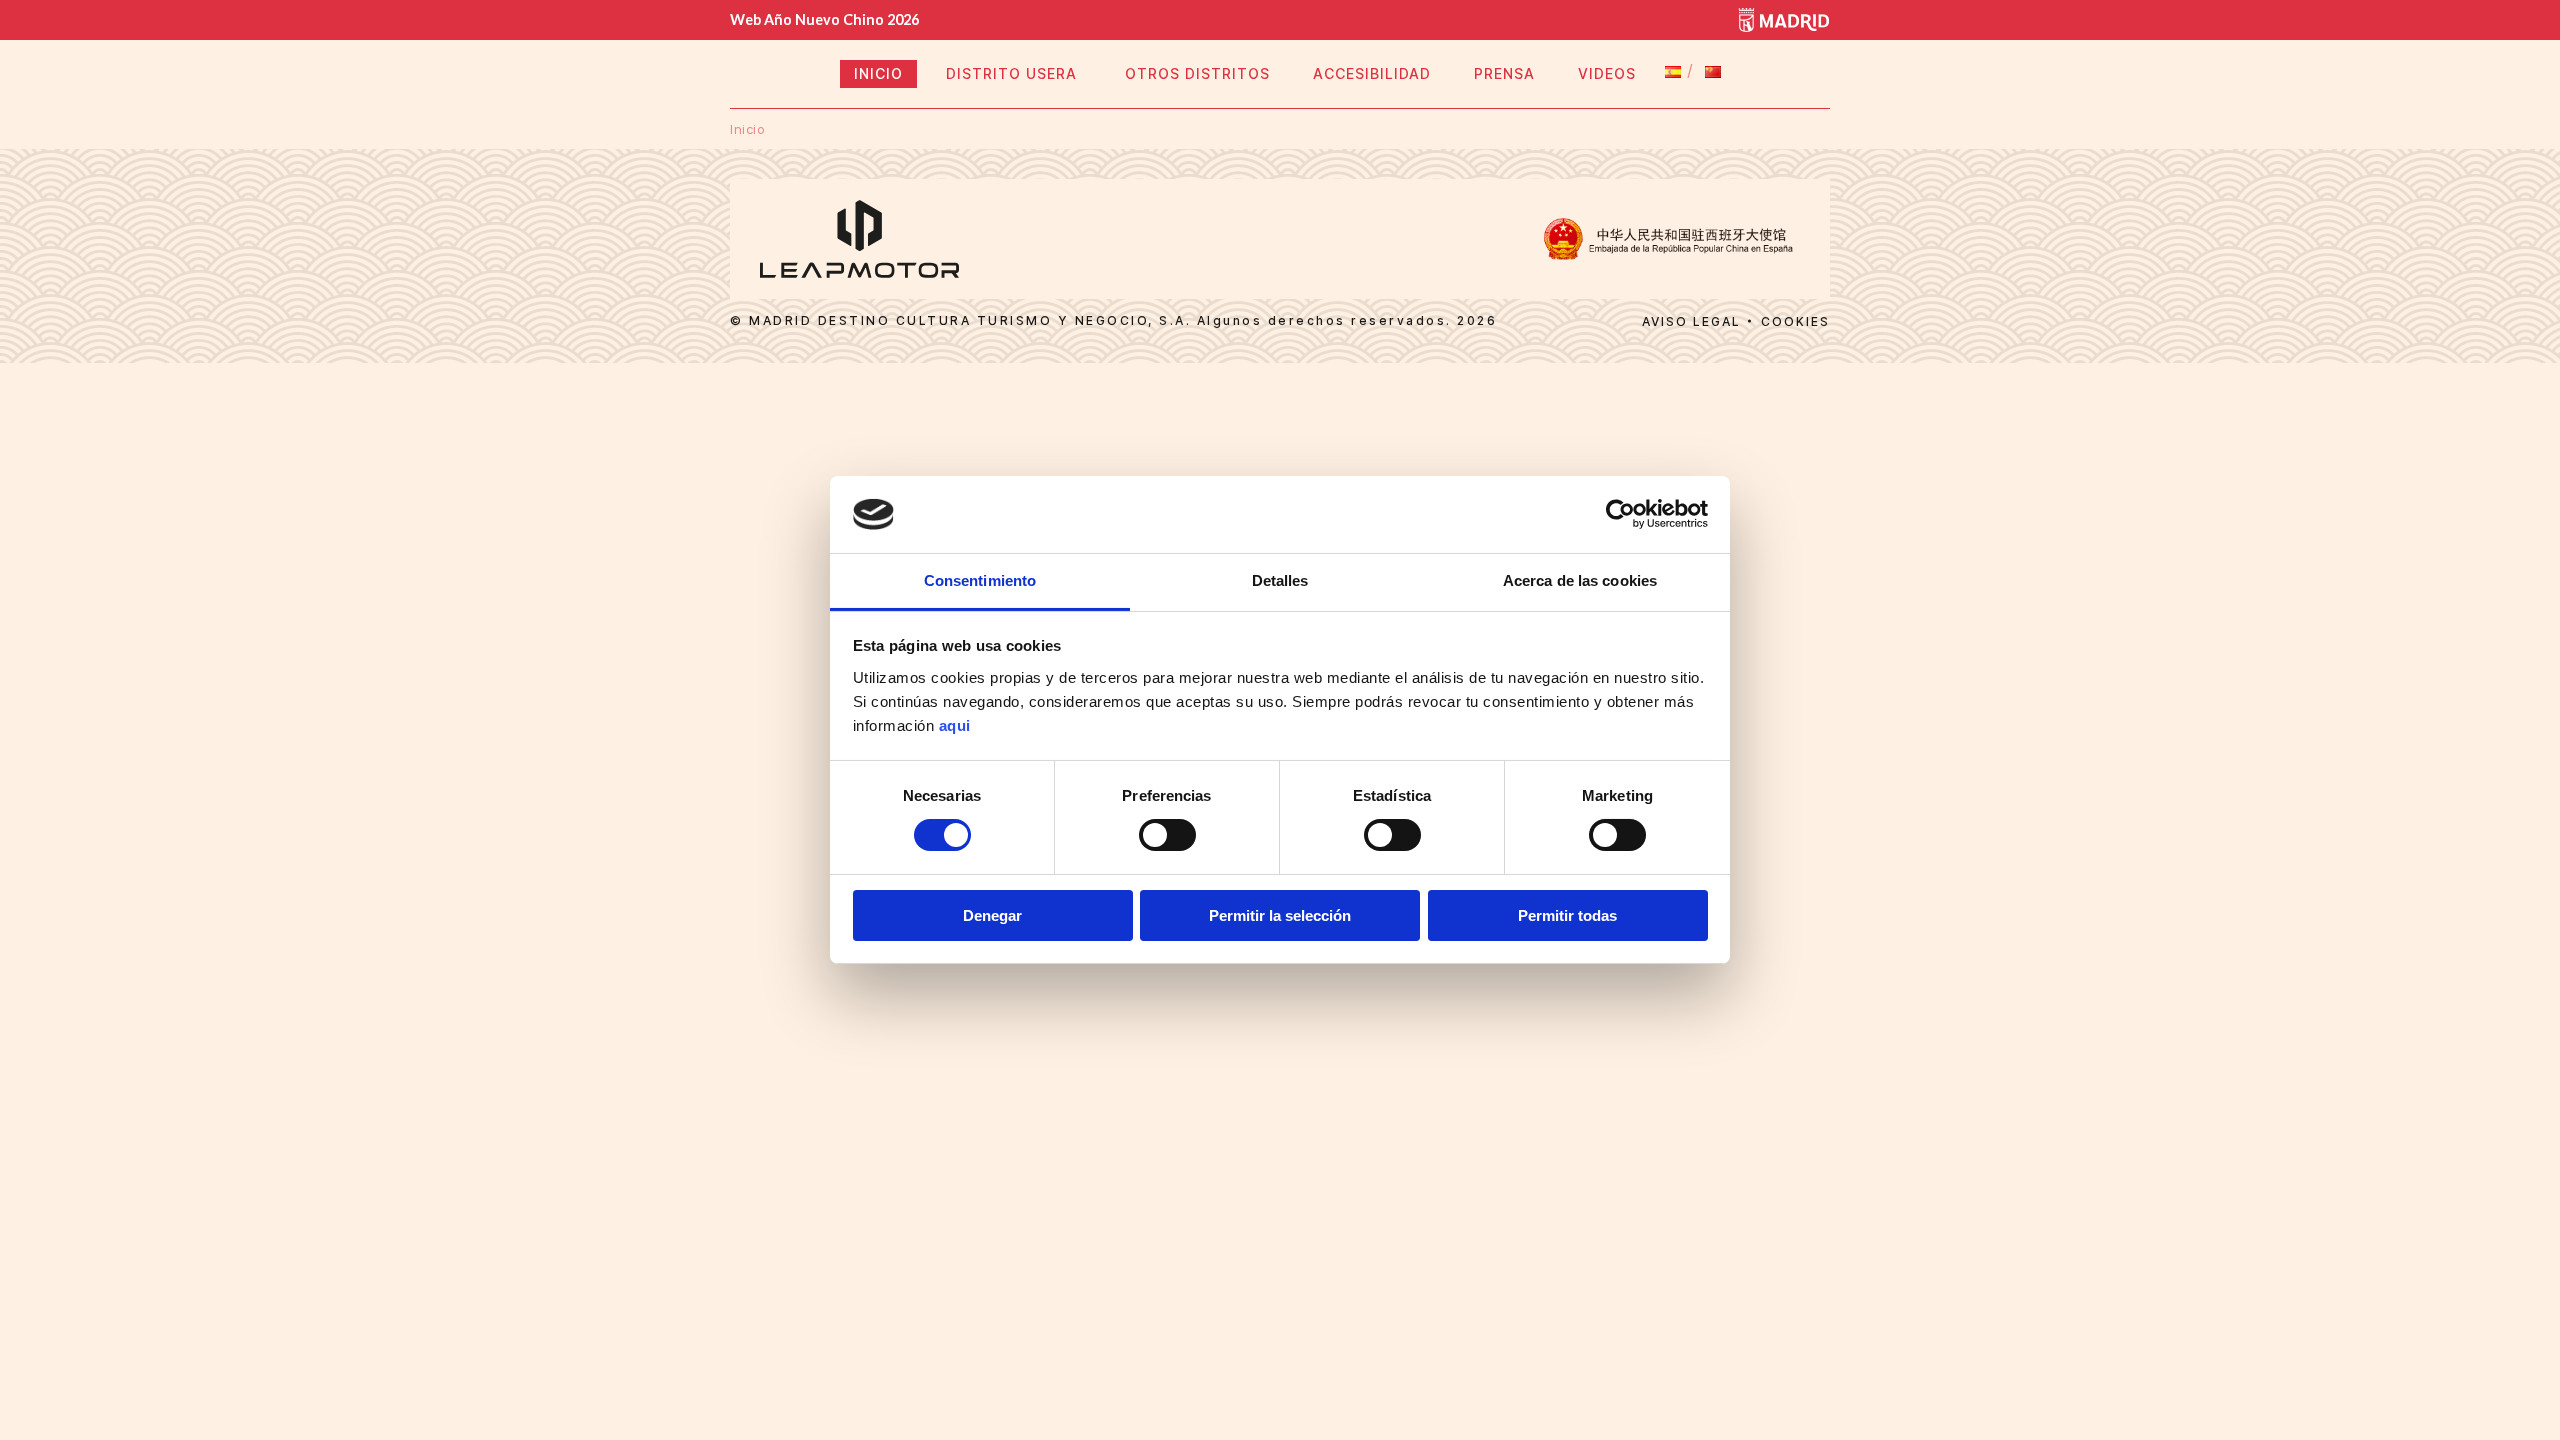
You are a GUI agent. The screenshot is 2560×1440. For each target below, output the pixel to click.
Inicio (747, 129)
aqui (955, 725)
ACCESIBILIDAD (1372, 73)
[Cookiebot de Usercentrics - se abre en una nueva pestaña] (1620, 514)
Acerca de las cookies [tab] (1580, 580)
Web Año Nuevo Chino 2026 (824, 19)
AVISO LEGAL (1691, 321)
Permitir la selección (1280, 915)
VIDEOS (1607, 73)
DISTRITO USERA (1014, 73)
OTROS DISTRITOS (1197, 73)
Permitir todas (1567, 915)
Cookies (1795, 321)
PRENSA (1504, 73)
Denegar (992, 915)
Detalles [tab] (1280, 580)
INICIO (878, 73)
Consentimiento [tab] (980, 580)
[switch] (1167, 835)
